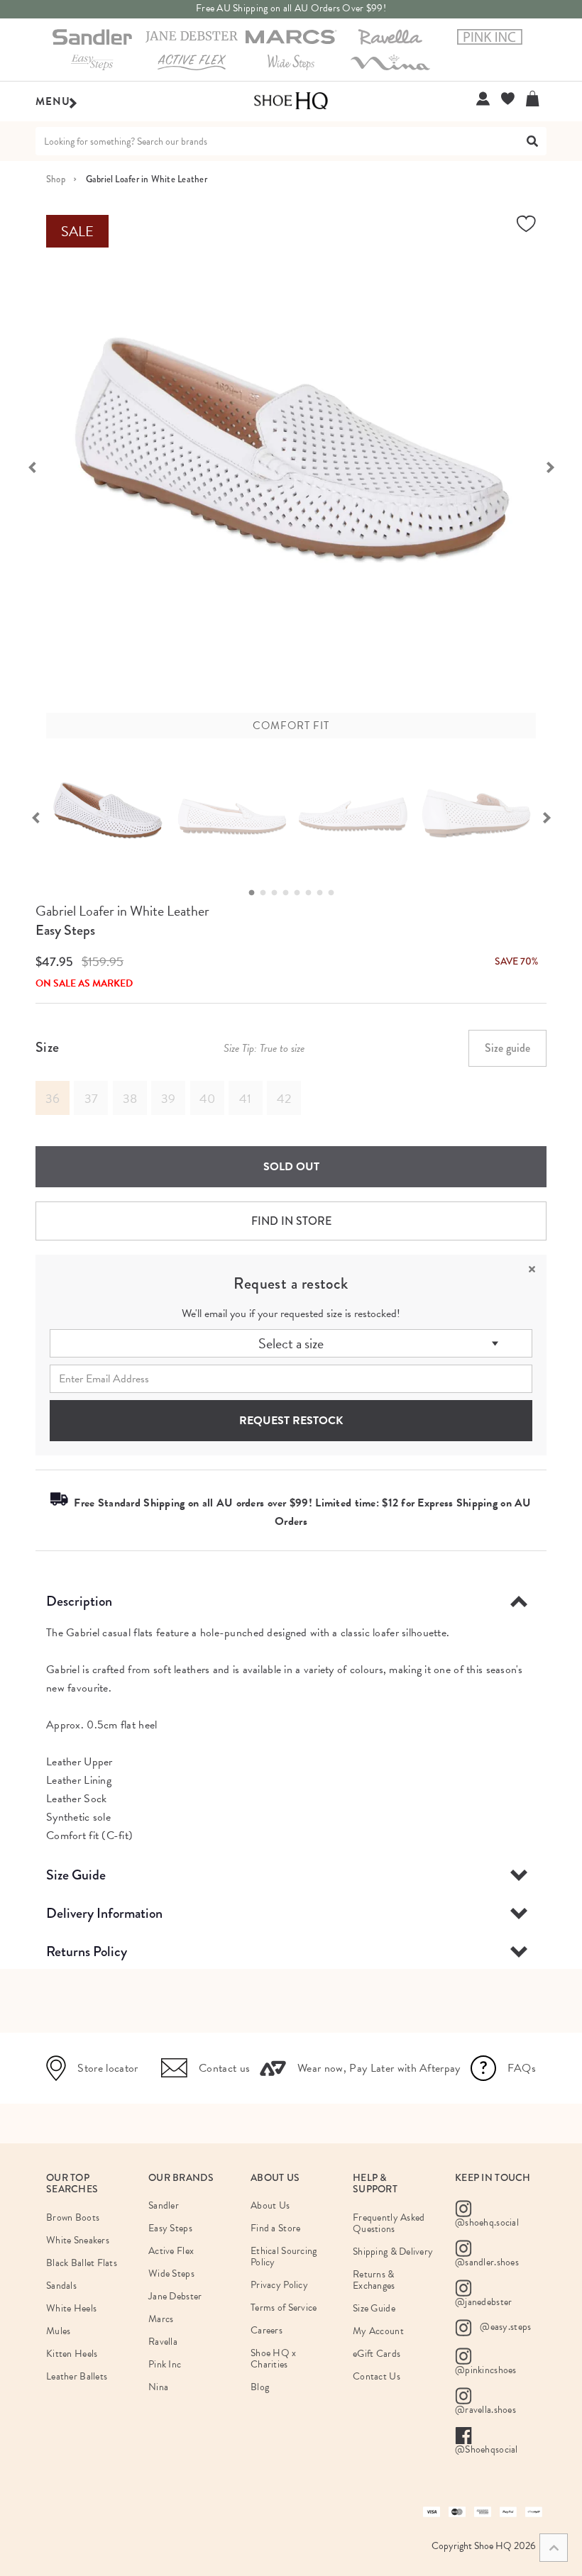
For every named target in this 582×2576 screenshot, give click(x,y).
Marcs (161, 2319)
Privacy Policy (279, 2285)
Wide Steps (171, 2274)
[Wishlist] (508, 99)
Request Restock (291, 1421)
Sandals (61, 2286)
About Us (270, 2205)
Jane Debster (175, 2296)
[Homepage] (291, 101)
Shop (56, 179)
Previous (25, 466)
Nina (158, 2387)
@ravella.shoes (485, 2410)
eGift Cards (377, 2354)
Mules (58, 2331)
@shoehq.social (487, 2222)
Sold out (291, 1167)
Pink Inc (165, 2364)
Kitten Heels (72, 2354)
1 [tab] (256, 893)
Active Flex (171, 2251)
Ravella (163, 2342)
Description (79, 1601)
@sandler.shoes (487, 2262)
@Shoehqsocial (487, 2449)
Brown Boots (73, 2217)
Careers (267, 2330)
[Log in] (483, 99)
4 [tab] (290, 893)
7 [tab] (324, 893)
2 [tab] (267, 893)
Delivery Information (104, 1913)
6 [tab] (312, 893)
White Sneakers (78, 2240)
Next (557, 466)
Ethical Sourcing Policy (284, 2256)
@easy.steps (504, 2327)
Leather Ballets (77, 2376)
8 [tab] (335, 893)
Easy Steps (65, 930)
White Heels (71, 2308)
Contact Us (377, 2376)
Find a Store (275, 2228)
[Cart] (536, 99)
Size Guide (76, 1875)
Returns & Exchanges (374, 2280)
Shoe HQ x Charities (274, 2359)
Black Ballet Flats (82, 2263)
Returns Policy (87, 1952)
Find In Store (291, 1221)
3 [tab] (278, 893)
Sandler (164, 2205)
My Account (378, 2331)
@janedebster (483, 2302)
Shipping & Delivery (393, 2252)
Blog (260, 2387)
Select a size (291, 1343)
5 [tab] (301, 893)
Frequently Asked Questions (389, 2223)
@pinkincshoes (486, 2370)
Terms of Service (284, 2308)
